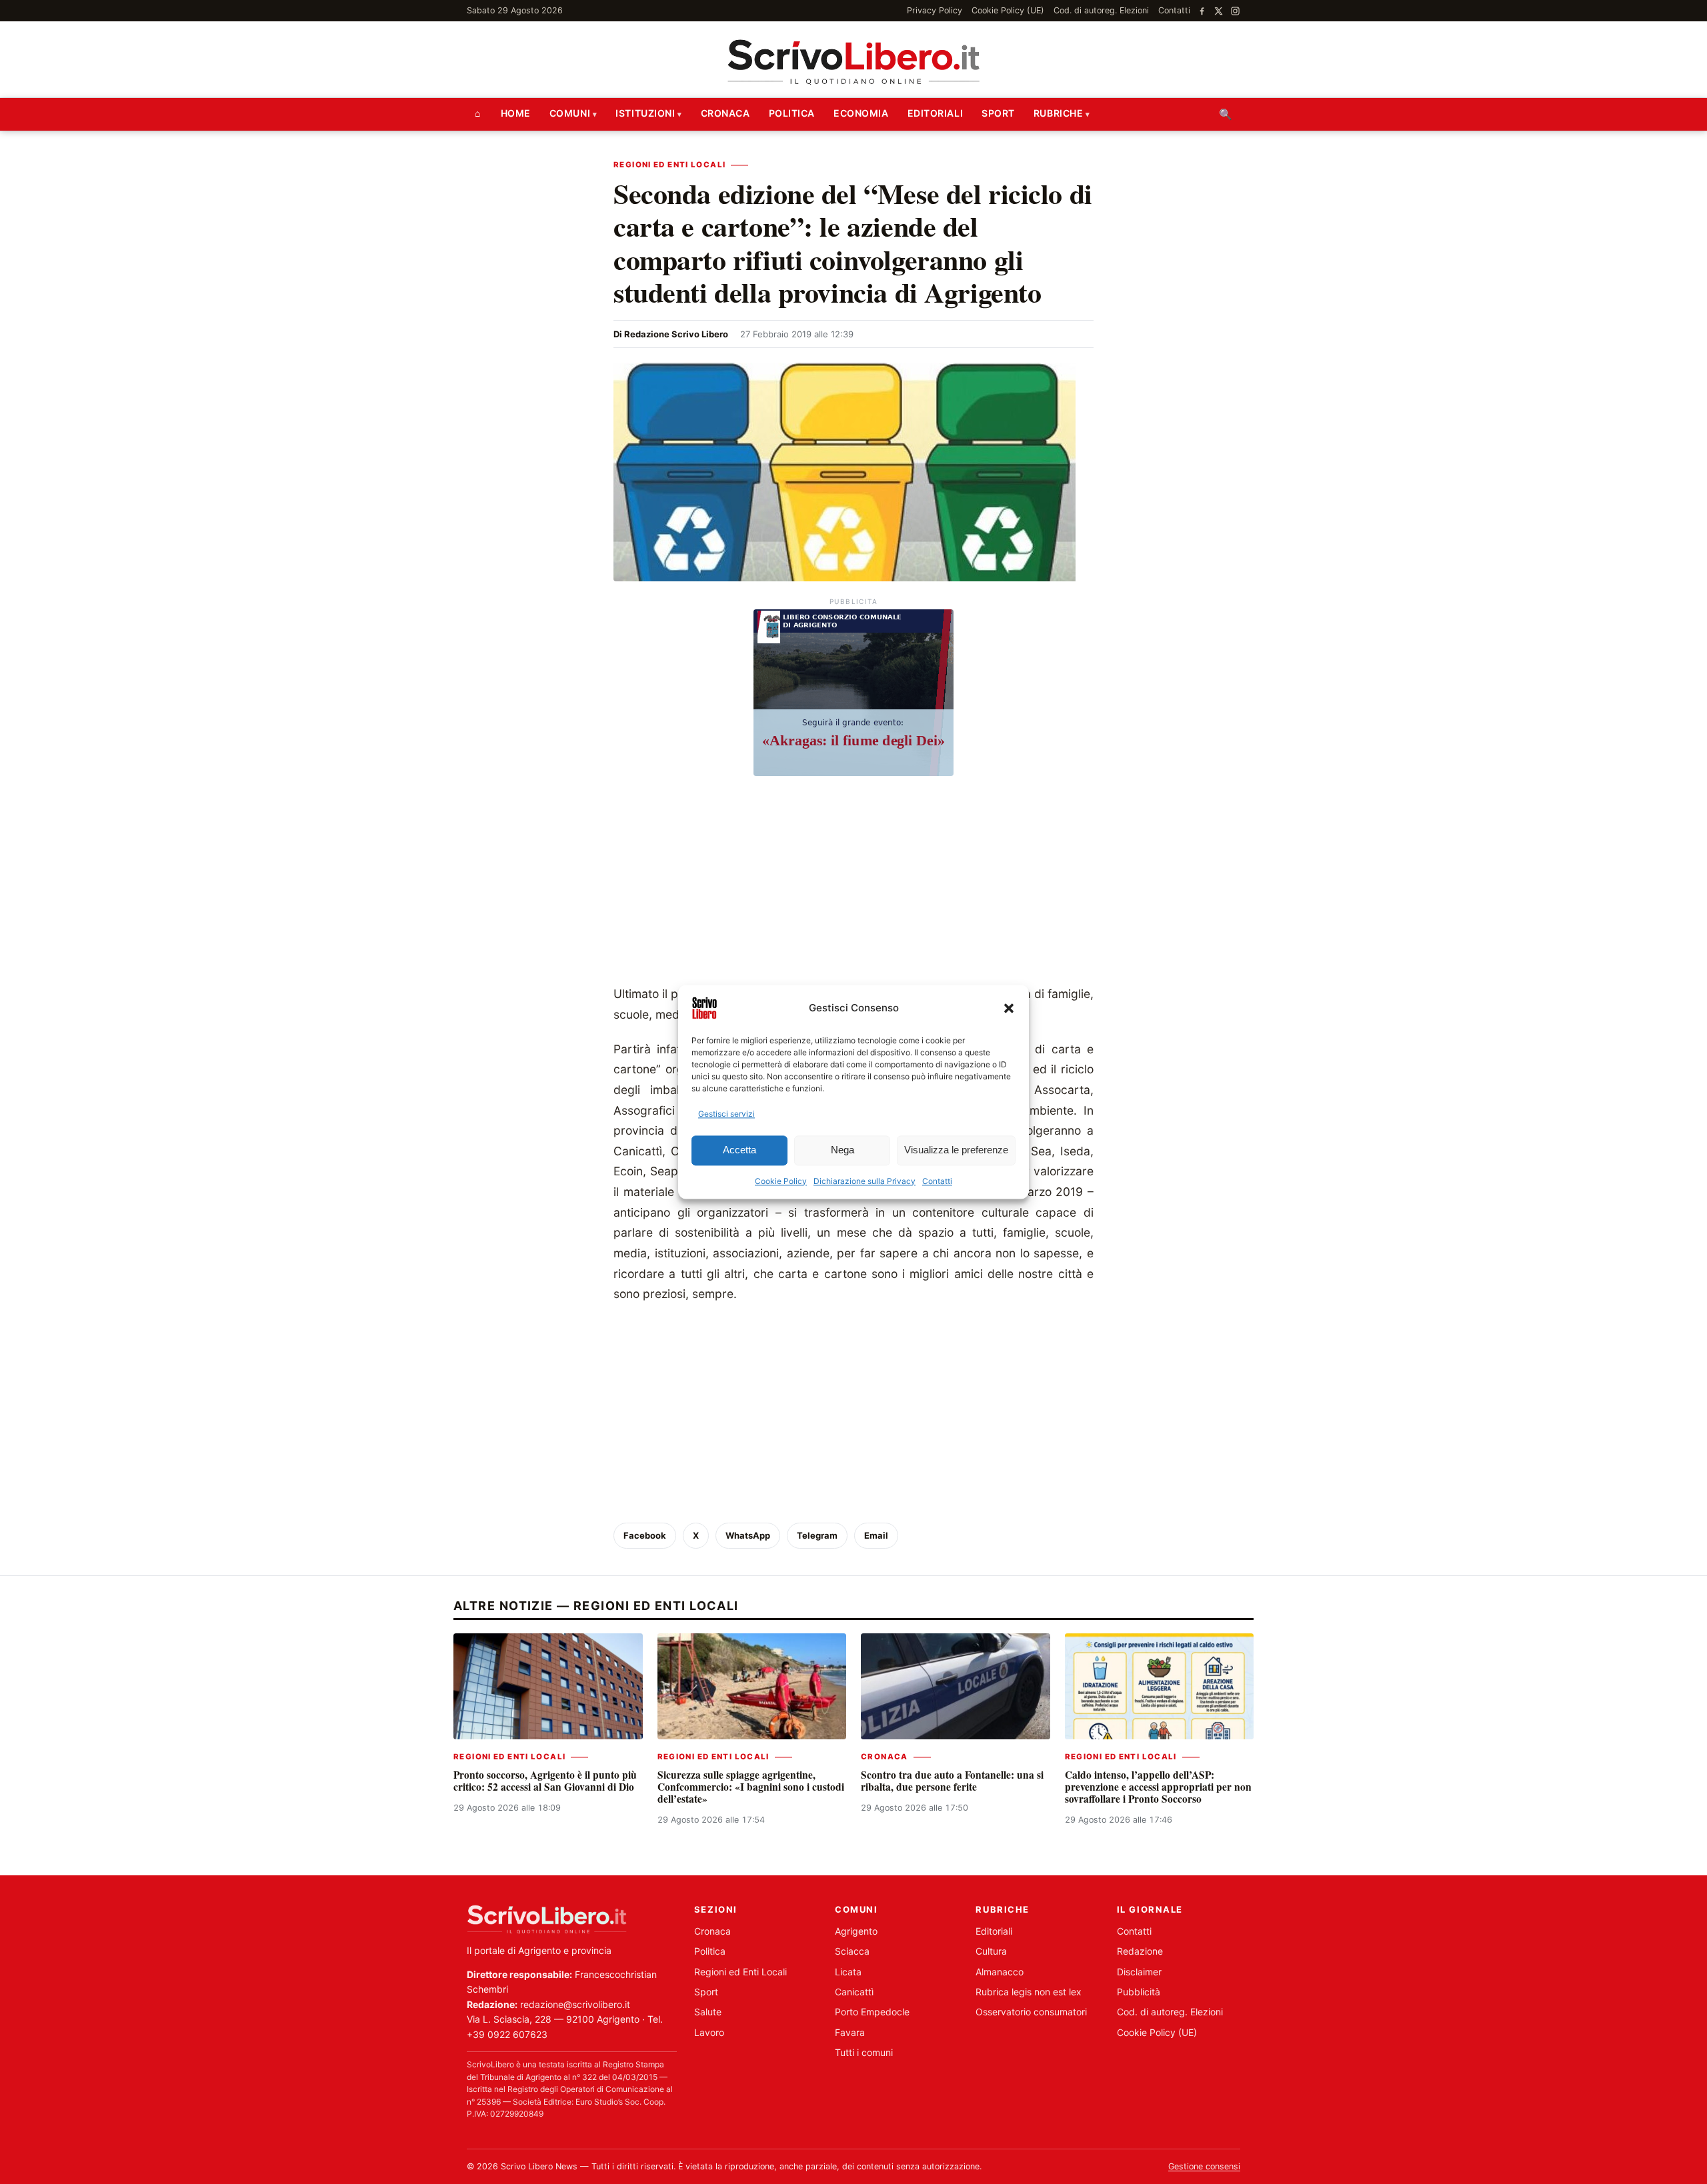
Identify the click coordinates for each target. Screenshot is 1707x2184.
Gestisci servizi (726, 1114)
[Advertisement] (853, 884)
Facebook (645, 1535)
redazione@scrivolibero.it (575, 2004)
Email (876, 1535)
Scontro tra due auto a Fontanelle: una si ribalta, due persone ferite (952, 1781)
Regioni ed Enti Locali (669, 165)
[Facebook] (1202, 11)
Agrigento (856, 1931)
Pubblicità (1139, 1992)
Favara (850, 2032)
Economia (861, 113)
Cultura (991, 1951)
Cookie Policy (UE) (1008, 10)
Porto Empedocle (872, 2012)
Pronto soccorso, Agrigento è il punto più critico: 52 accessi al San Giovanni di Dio (545, 1781)
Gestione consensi (1204, 2166)
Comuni (570, 113)
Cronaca (725, 113)
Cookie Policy (781, 1181)
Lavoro (709, 2032)
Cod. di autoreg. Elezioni (1101, 10)
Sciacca (852, 1951)
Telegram (817, 1535)
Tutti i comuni (864, 2052)
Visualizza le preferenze (956, 1150)
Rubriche (1058, 113)
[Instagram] (1235, 11)
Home (516, 113)
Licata (848, 1972)
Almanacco (1000, 1972)
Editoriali (936, 113)
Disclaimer (1139, 1972)
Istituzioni (645, 113)
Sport (998, 113)
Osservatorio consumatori (1031, 2012)
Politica (792, 113)
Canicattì (854, 1992)
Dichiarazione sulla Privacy (865, 1181)
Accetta (739, 1150)
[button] (1009, 1008)
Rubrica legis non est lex (1029, 1992)
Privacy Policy (935, 10)
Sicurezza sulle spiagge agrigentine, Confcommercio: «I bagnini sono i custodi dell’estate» (751, 1787)
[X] (1219, 11)
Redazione (1140, 1951)
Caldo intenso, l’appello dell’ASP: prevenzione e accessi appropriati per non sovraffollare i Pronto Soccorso (1158, 1787)
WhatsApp (748, 1535)
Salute (708, 2012)
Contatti (937, 1181)
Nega (842, 1150)
